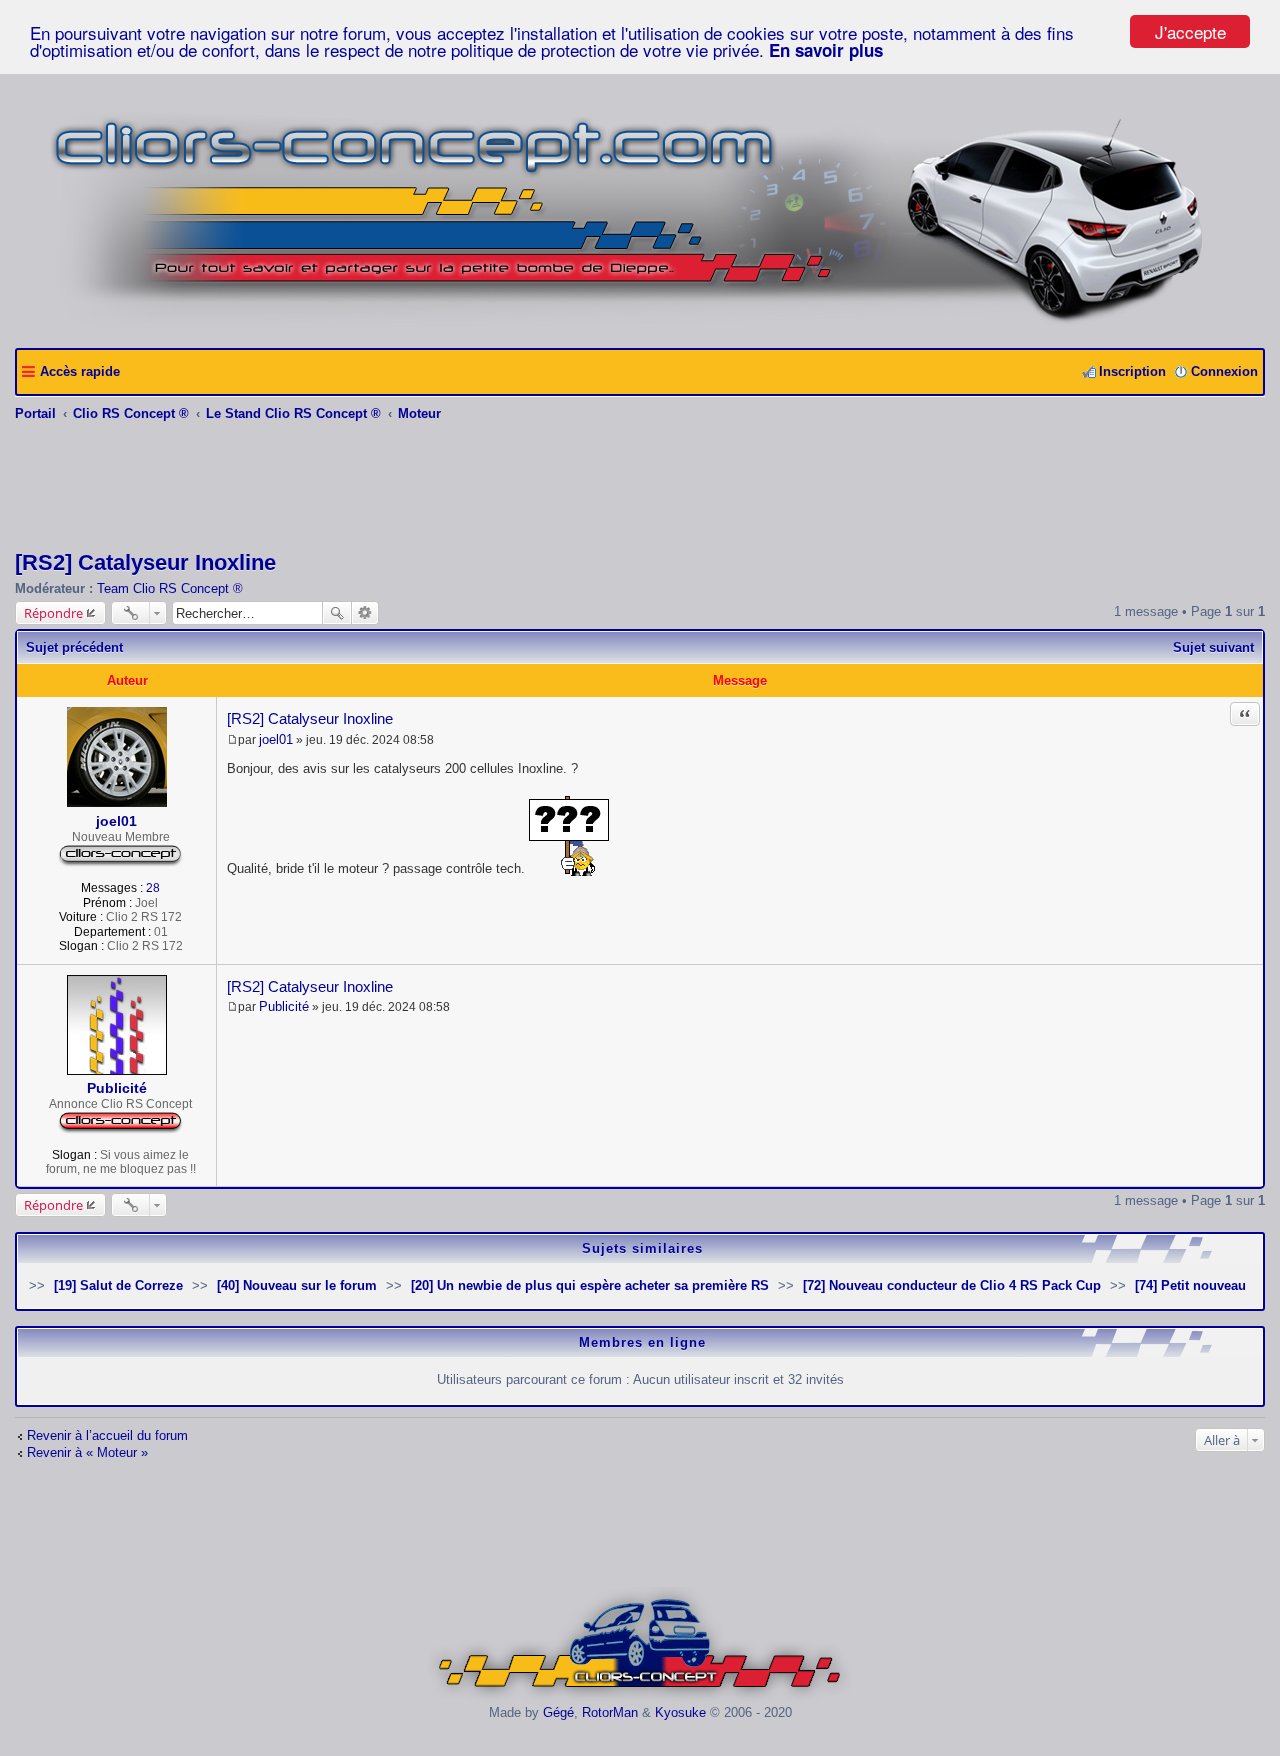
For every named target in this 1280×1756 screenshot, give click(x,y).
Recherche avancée (365, 613)
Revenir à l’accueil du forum (107, 1435)
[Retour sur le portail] (640, 325)
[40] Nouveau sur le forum (297, 1285)
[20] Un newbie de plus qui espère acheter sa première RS (590, 1285)
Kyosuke (680, 1712)
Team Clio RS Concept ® (170, 588)
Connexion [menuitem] (1224, 371)
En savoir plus (826, 50)
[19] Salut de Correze (118, 1285)
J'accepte (1190, 31)
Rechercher (337, 613)
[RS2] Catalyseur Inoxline (145, 562)
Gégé (558, 1712)
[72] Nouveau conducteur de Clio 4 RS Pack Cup (952, 1285)
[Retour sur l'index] (640, 1697)
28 (153, 888)
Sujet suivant (1213, 647)
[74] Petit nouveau (1190, 1285)
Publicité (117, 1088)
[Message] (232, 740)
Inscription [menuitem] (1132, 371)
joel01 (116, 821)
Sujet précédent (74, 647)
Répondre (53, 613)
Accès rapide (80, 371)
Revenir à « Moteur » (87, 1452)
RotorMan (610, 1712)
